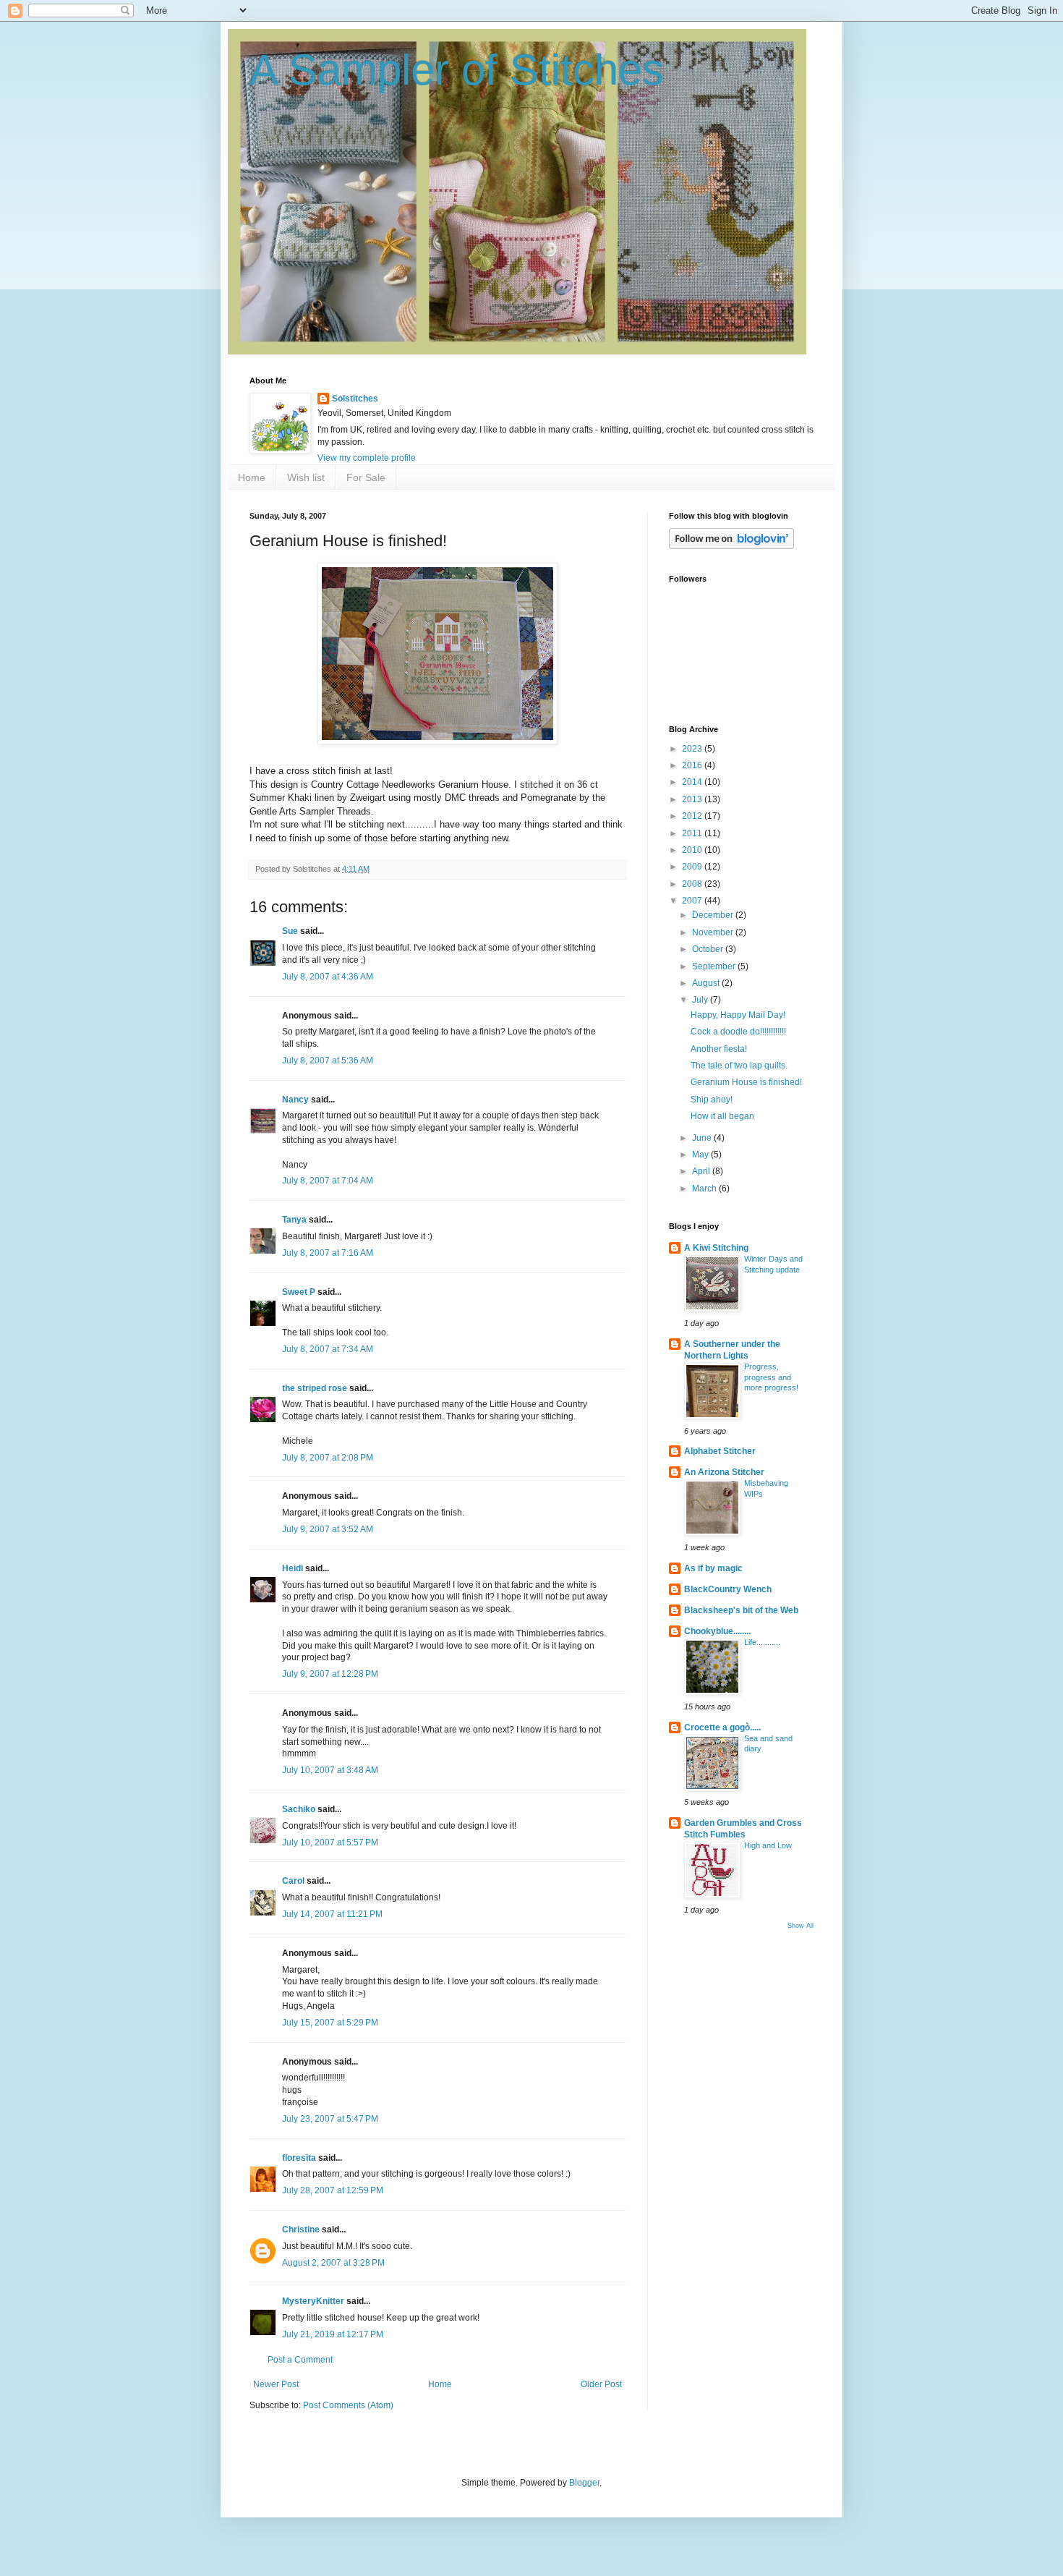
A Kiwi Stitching (716, 1248)
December (714, 915)
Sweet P (299, 1292)
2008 (693, 884)
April (702, 1171)
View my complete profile (367, 458)
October (709, 949)
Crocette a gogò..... (722, 1727)
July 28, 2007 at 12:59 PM (333, 2190)
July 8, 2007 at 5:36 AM (328, 1060)
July (701, 1000)
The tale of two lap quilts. (739, 1066)
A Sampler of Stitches (457, 70)
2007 (693, 901)
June (703, 1138)
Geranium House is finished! (746, 1082)
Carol (293, 1881)
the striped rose (315, 1388)
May (701, 1155)
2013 (693, 799)
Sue (290, 931)
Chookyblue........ (717, 1631)
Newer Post (276, 2384)
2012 (693, 816)
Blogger (584, 2483)
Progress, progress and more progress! (771, 1377)
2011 (693, 833)
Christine (301, 2229)
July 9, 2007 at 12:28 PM (330, 1674)
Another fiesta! (719, 1049)
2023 (693, 749)
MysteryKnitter (313, 2301)
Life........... (762, 1642)
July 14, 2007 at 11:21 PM (332, 1914)
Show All (801, 1926)
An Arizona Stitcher (724, 1472)
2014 (693, 782)
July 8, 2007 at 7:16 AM (328, 1253)
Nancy (295, 1100)
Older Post (601, 2384)
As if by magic (713, 1568)
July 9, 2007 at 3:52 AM (328, 1529)
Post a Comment (300, 2360)
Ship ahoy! (712, 1100)
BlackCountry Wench (728, 1589)
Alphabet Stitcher (720, 1451)
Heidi (293, 1568)
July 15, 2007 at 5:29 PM (330, 2023)
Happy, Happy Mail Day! (738, 1015)
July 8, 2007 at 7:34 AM (328, 1349)
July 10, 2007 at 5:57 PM (330, 1842)
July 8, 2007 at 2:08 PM (328, 1458)
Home (252, 477)
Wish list (306, 477)
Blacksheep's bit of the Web (741, 1610)
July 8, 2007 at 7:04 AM (328, 1181)
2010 (693, 850)
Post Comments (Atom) (348, 2405)
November (714, 932)
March (705, 1189)
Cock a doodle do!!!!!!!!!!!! (738, 1032)
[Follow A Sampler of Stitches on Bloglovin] (731, 546)
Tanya (295, 1220)
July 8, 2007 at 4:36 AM (328, 977)
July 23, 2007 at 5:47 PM (330, 2119)
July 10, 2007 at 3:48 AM (330, 1770)
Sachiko (299, 1809)
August (707, 983)
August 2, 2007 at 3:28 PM (333, 2263)
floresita (299, 2158)
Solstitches (355, 399)
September (715, 966)
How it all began (722, 1116)
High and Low (768, 1845)
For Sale (366, 477)
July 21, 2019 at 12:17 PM (333, 2334)
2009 (693, 867)
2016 (693, 765)
